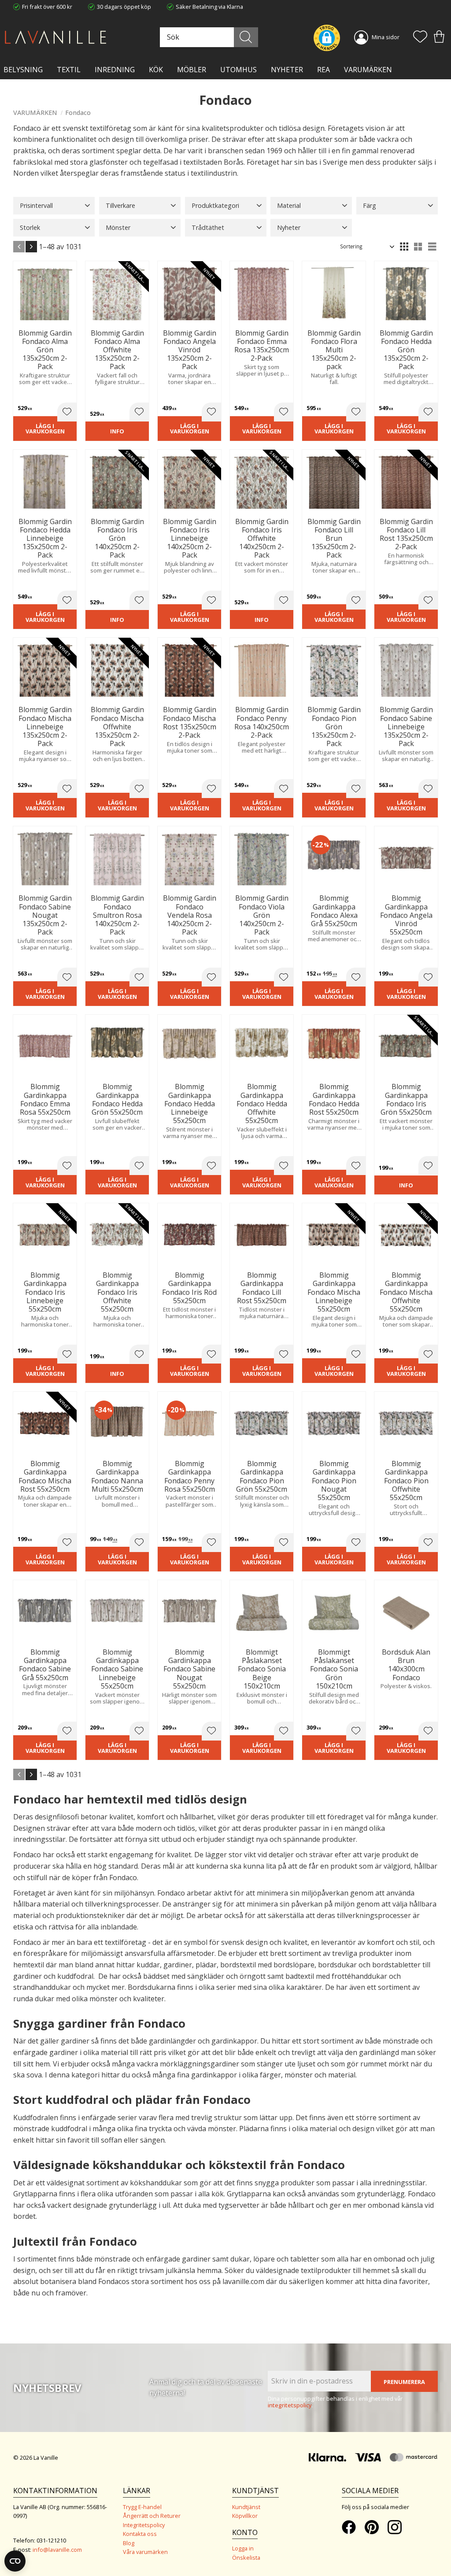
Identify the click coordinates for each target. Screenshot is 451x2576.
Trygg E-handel (142, 2507)
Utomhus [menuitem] (238, 70)
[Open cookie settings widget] (15, 2561)
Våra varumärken (145, 2552)
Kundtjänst (246, 2507)
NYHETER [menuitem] (287, 70)
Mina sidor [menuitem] (386, 37)
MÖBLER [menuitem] (192, 70)
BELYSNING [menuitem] (23, 70)
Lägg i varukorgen (45, 429)
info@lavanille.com (57, 2550)
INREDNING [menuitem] (115, 70)
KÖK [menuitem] (156, 70)
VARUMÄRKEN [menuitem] (368, 70)
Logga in (243, 2548)
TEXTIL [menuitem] (69, 70)
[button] (420, 37)
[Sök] (246, 37)
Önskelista (246, 2558)
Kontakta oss (140, 2534)
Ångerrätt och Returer (152, 2516)
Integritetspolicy (144, 2525)
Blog (129, 2543)
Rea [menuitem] (323, 70)
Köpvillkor (245, 2516)
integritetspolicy (290, 2405)
